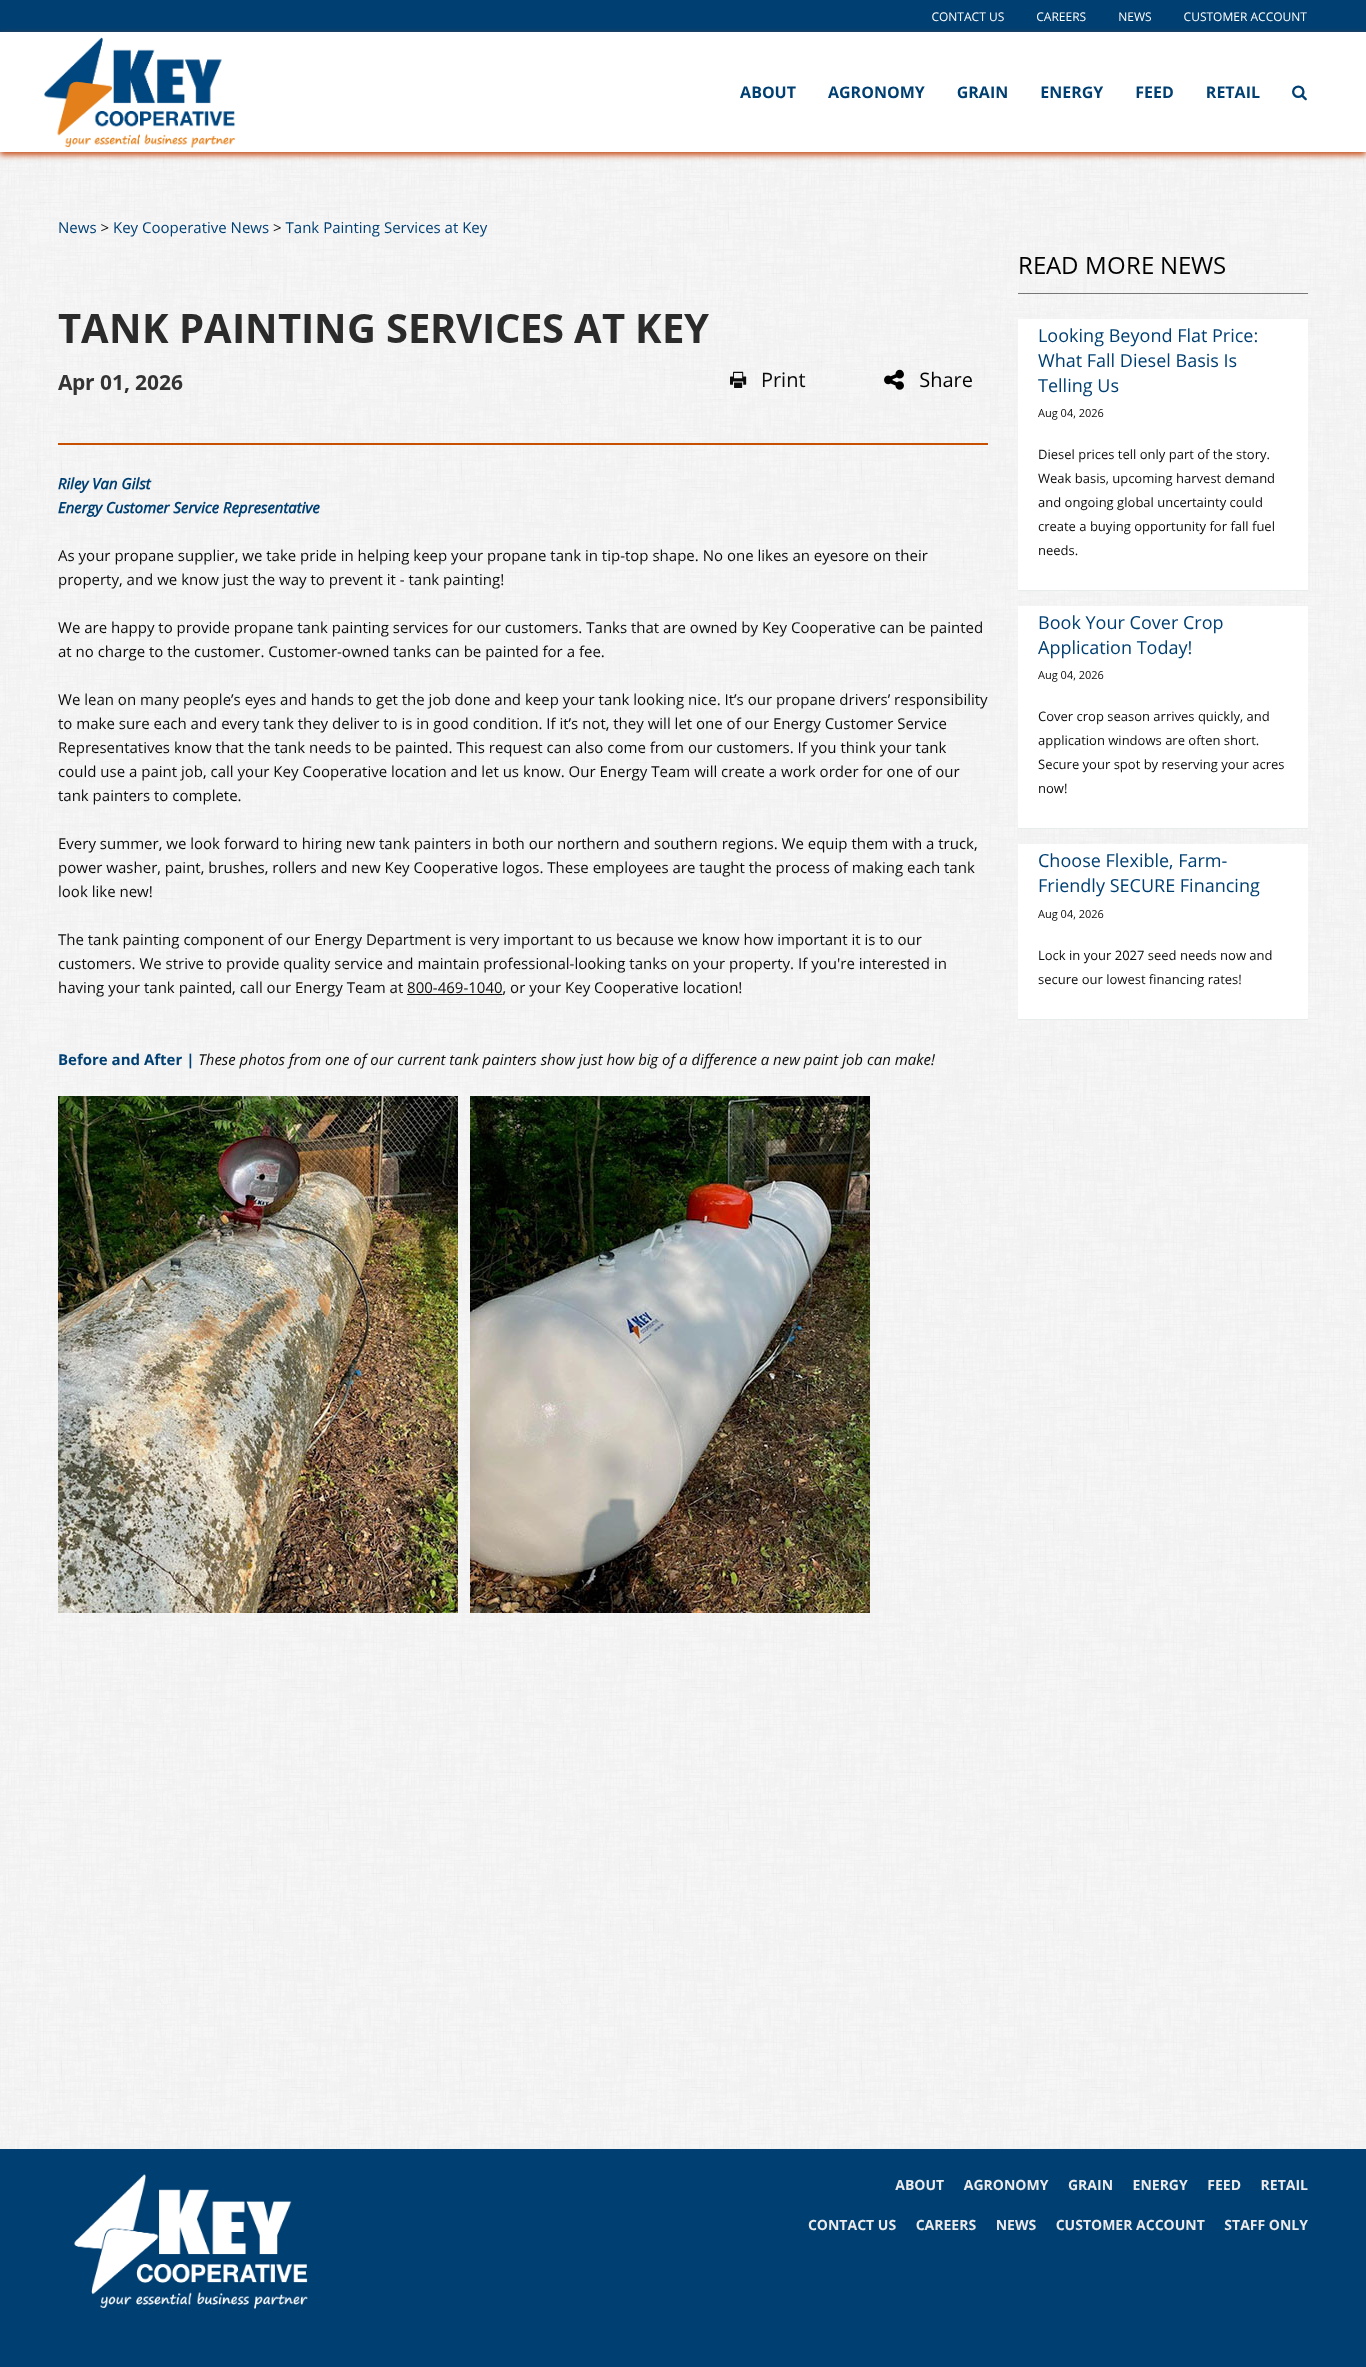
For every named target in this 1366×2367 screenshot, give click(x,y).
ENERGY (1160, 2185)
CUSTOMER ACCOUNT (1130, 2225)
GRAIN (1090, 2185)
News (1134, 16)
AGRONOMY (1006, 2185)
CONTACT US (852, 2225)
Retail (1233, 92)
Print (783, 380)
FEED (1224, 2185)
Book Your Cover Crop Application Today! (1131, 635)
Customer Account (1245, 16)
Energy (1071, 92)
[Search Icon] (1299, 92)
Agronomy (876, 92)
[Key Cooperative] (168, 92)
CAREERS (946, 2225)
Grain (983, 92)
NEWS (1016, 2225)
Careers (1061, 16)
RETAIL (1284, 2185)
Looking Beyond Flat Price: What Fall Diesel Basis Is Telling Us (1148, 361)
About (768, 92)
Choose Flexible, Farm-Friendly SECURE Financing (1149, 873)
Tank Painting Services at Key (387, 228)
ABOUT (919, 2185)
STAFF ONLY (1266, 2225)
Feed (1154, 92)
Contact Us (967, 16)
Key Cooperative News (191, 228)
